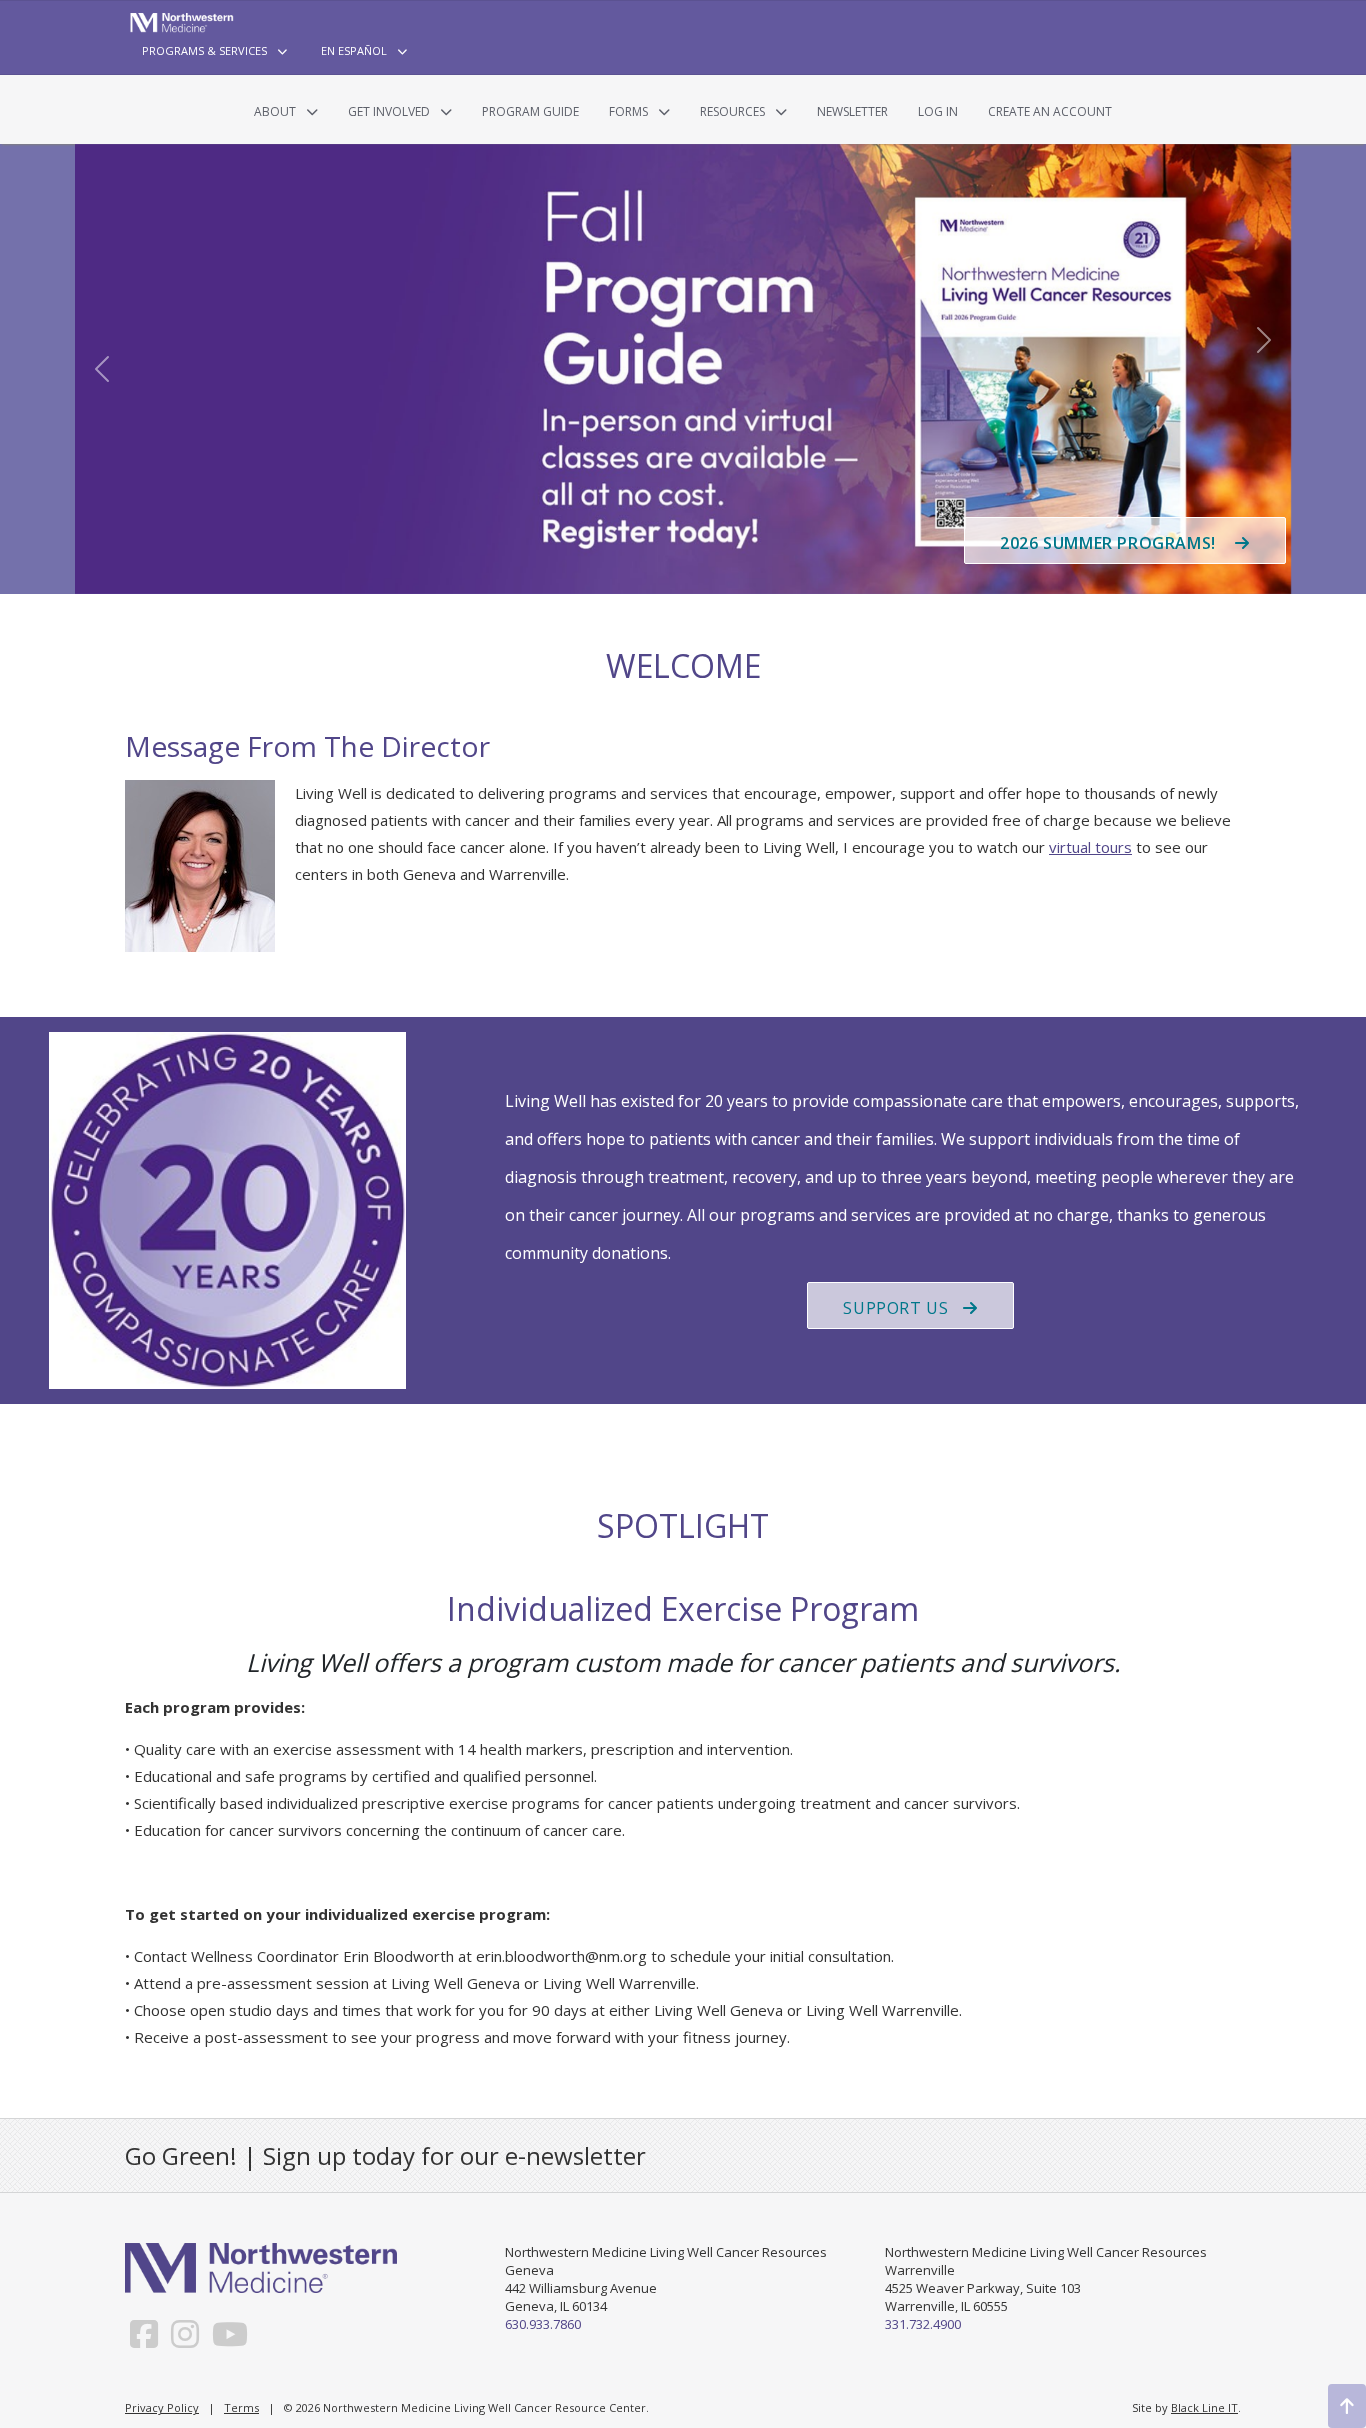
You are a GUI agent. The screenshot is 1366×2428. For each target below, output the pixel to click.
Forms (628, 111)
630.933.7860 (543, 2324)
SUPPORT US (895, 1308)
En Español (354, 50)
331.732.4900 (923, 2324)
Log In (938, 111)
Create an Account (1050, 111)
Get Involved (389, 111)
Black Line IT (1204, 2407)
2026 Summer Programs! (1110, 543)
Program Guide (530, 111)
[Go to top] (1347, 2406)
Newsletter (852, 111)
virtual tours (1090, 847)
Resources (732, 111)
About (275, 111)
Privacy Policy (162, 2407)
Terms (241, 2407)
